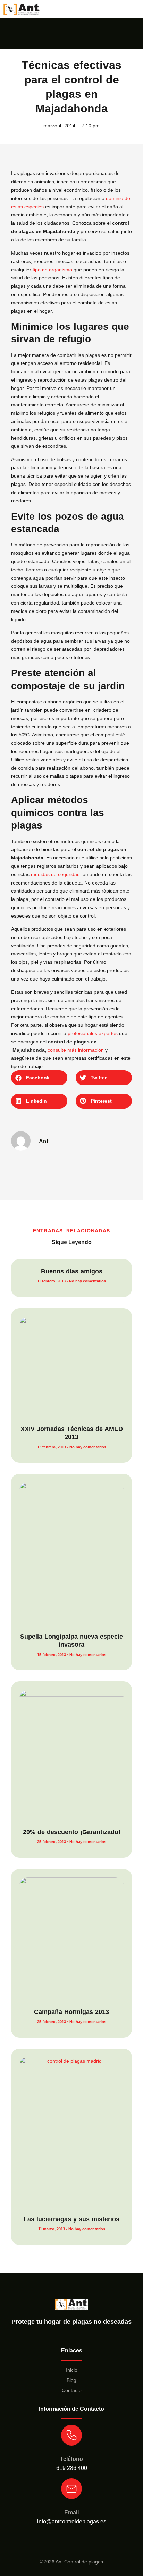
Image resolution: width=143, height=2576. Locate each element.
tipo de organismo (52, 270)
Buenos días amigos (72, 1271)
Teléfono (71, 2459)
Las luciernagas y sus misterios (71, 2219)
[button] (135, 9)
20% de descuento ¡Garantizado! (72, 1832)
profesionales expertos (93, 1033)
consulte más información (76, 1050)
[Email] (71, 2489)
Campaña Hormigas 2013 (71, 2012)
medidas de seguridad (55, 874)
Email (71, 2513)
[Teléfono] (71, 2435)
